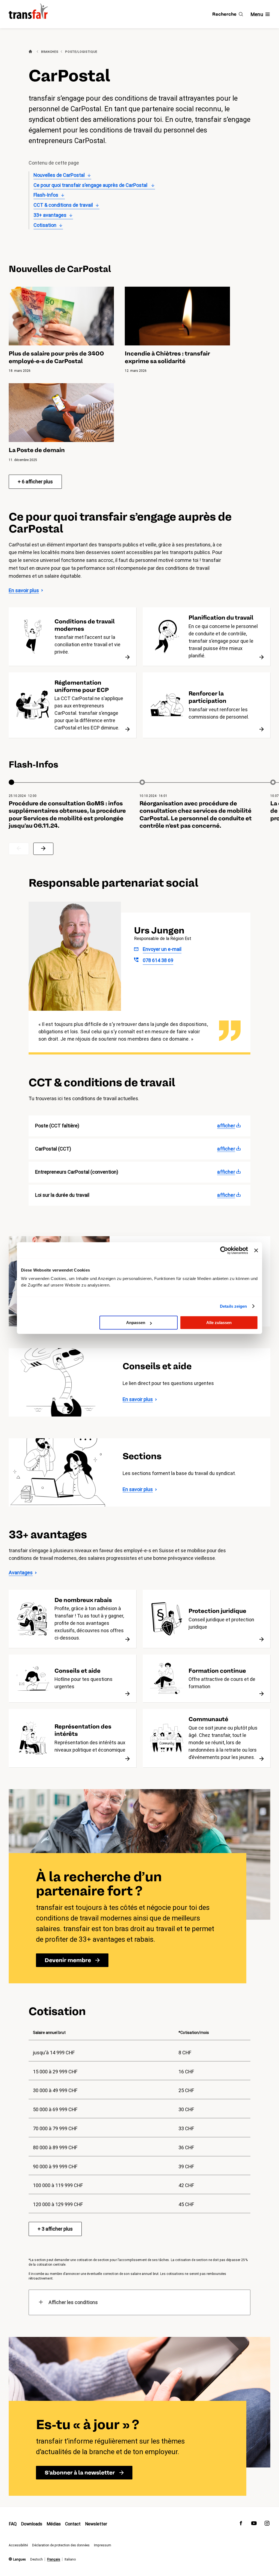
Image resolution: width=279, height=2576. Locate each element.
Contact (73, 2524)
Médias (54, 2524)
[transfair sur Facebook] (241, 2524)
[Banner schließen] (256, 1250)
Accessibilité (18, 2545)
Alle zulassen (219, 1323)
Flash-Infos (46, 195)
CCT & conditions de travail (63, 205)
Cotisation (45, 225)
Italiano (70, 2559)
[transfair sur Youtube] (254, 2524)
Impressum (103, 2545)
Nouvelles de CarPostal (59, 175)
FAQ (13, 2524)
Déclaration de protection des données (61, 2545)
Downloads (32, 2524)
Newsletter (96, 2524)
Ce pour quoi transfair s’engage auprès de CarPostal (91, 185)
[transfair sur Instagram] (267, 2524)
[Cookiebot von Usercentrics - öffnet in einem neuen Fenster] (224, 1250)
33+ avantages (50, 215)
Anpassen (136, 1323)
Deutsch (37, 2559)
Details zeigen (233, 1306)
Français (54, 2559)
